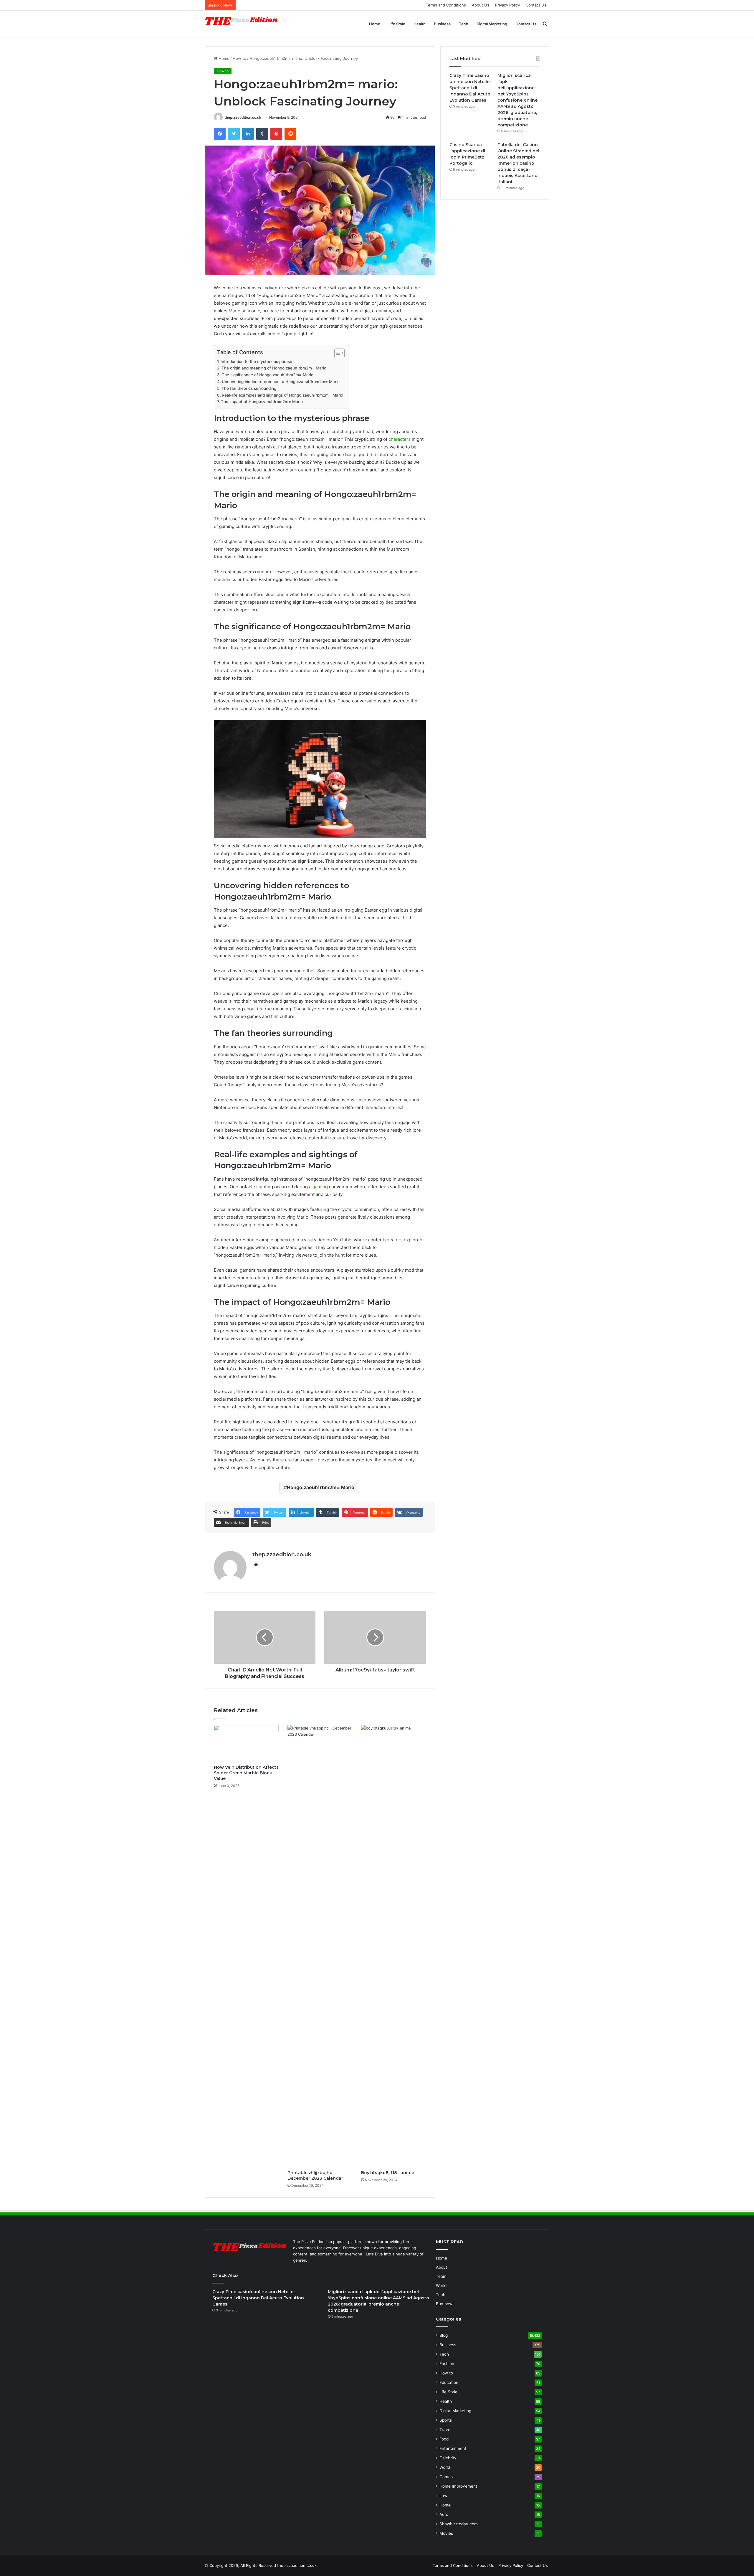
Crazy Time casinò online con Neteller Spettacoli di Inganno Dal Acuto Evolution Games (470, 88)
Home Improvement (458, 2486)
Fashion (447, 2364)
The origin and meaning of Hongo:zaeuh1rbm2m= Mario (274, 368)
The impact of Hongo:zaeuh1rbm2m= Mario (262, 402)
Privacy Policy (507, 5)
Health (420, 24)
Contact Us (536, 5)
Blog (444, 2335)
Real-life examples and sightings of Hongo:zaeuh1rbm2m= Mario (282, 395)
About (442, 2267)
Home (375, 24)
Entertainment (453, 2448)
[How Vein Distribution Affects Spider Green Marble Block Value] (246, 1743)
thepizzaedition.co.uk (243, 117)
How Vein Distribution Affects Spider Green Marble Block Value (246, 1773)
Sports (446, 2420)
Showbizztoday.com (459, 2524)
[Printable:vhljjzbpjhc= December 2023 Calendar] (320, 1946)
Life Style (397, 24)
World (441, 2285)
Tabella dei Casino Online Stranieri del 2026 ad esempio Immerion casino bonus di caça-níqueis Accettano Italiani (518, 163)
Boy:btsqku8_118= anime (388, 2173)
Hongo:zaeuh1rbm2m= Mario (321, 1487)
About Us (481, 5)
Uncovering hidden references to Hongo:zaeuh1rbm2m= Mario (281, 382)
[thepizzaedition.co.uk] (242, 24)
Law (443, 2496)
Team (441, 2276)
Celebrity (448, 2458)
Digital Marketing (492, 24)
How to (239, 58)
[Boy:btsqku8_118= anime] (393, 1946)
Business (442, 24)
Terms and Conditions (446, 5)
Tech (464, 24)
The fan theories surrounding (249, 388)
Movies (446, 2533)
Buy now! (445, 2304)
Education (449, 2382)
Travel (445, 2430)
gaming (320, 1187)
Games (446, 2477)
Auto (444, 2514)
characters (400, 439)
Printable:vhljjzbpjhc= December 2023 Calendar (315, 2175)
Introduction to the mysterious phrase (256, 362)
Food (444, 2439)
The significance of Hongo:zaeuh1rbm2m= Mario (268, 375)
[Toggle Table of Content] (337, 353)
